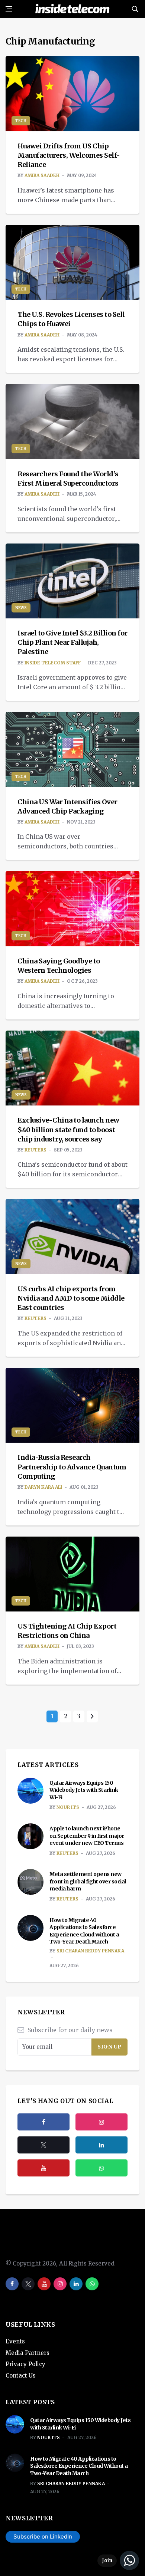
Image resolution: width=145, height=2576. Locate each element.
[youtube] (43, 2168)
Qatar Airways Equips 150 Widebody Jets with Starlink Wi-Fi (84, 1790)
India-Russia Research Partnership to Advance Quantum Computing (72, 1467)
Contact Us (21, 2375)
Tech (21, 121)
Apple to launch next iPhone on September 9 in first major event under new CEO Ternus (87, 1836)
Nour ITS (68, 1807)
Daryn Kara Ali (43, 1487)
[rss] (101, 2145)
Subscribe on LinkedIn (43, 2536)
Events (15, 2341)
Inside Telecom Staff (53, 663)
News (21, 608)
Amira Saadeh (42, 175)
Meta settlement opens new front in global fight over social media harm (88, 1881)
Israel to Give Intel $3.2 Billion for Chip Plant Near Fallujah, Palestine (72, 642)
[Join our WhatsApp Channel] (118, 2560)
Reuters (36, 1150)
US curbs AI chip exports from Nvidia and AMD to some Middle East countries (71, 1298)
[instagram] (101, 2122)
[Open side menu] (9, 9)
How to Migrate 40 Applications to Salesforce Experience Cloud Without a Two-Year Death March (84, 1931)
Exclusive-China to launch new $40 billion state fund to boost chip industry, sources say (68, 1129)
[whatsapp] (92, 2284)
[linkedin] (76, 2284)
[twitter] (43, 2145)
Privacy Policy (25, 2364)
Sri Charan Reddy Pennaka (90, 1951)
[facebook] (43, 2122)
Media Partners (28, 2353)
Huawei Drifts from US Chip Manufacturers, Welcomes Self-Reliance (69, 155)
